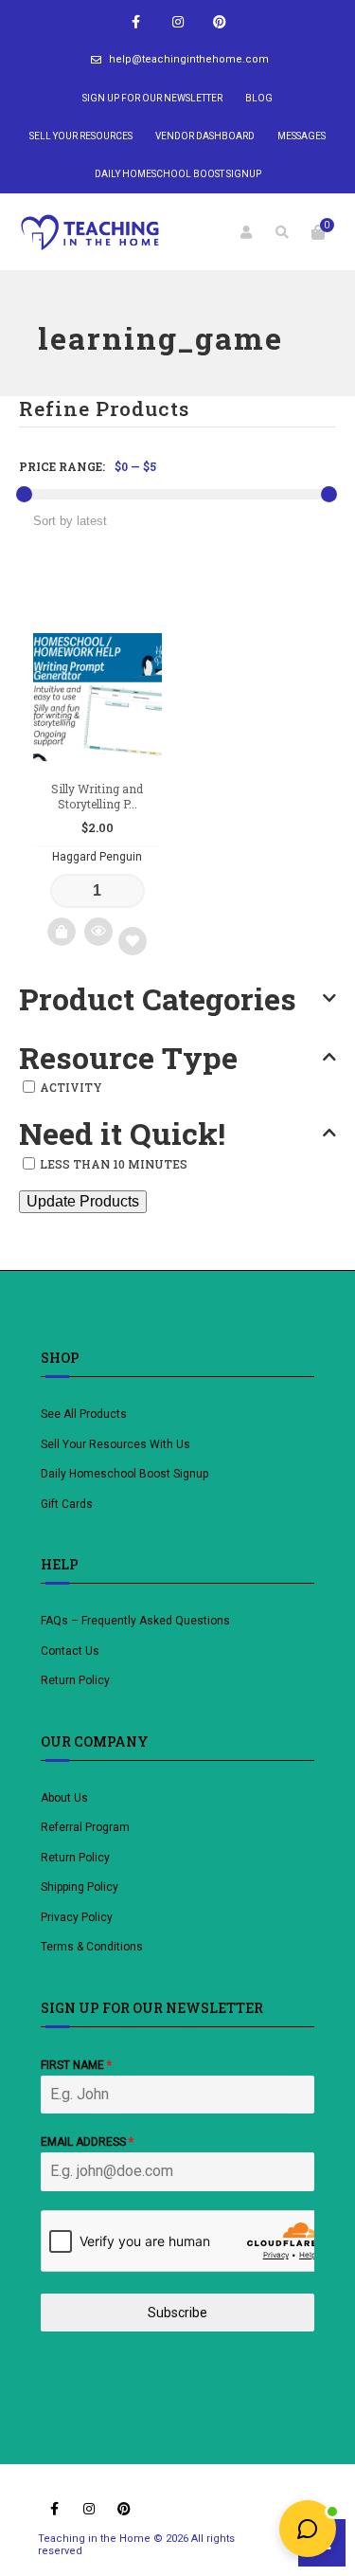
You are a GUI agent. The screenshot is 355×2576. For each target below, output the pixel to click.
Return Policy (75, 1680)
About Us (64, 1798)
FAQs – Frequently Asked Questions (135, 1621)
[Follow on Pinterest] (220, 22)
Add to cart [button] (62, 932)
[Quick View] (98, 932)
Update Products (83, 1201)
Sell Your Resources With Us (117, 1444)
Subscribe (177, 2313)
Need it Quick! (122, 1134)
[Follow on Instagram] (178, 22)
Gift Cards (67, 1504)
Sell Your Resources (81, 136)
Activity (71, 1087)
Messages (302, 136)
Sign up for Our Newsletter (152, 98)
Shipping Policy (80, 1887)
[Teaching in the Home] (90, 232)
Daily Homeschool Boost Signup (178, 174)
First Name (76, 2065)
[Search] (282, 232)
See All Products (84, 1414)
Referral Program (85, 1827)
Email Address (87, 2142)
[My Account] (246, 232)
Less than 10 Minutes (114, 1164)
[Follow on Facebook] (136, 22)
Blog (259, 98)
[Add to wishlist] (133, 941)
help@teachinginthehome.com (189, 59)
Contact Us (70, 1651)
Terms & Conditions (92, 1947)
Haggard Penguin (97, 857)
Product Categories (158, 999)
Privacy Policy (77, 1917)
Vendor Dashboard (205, 136)
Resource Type (128, 1058)
